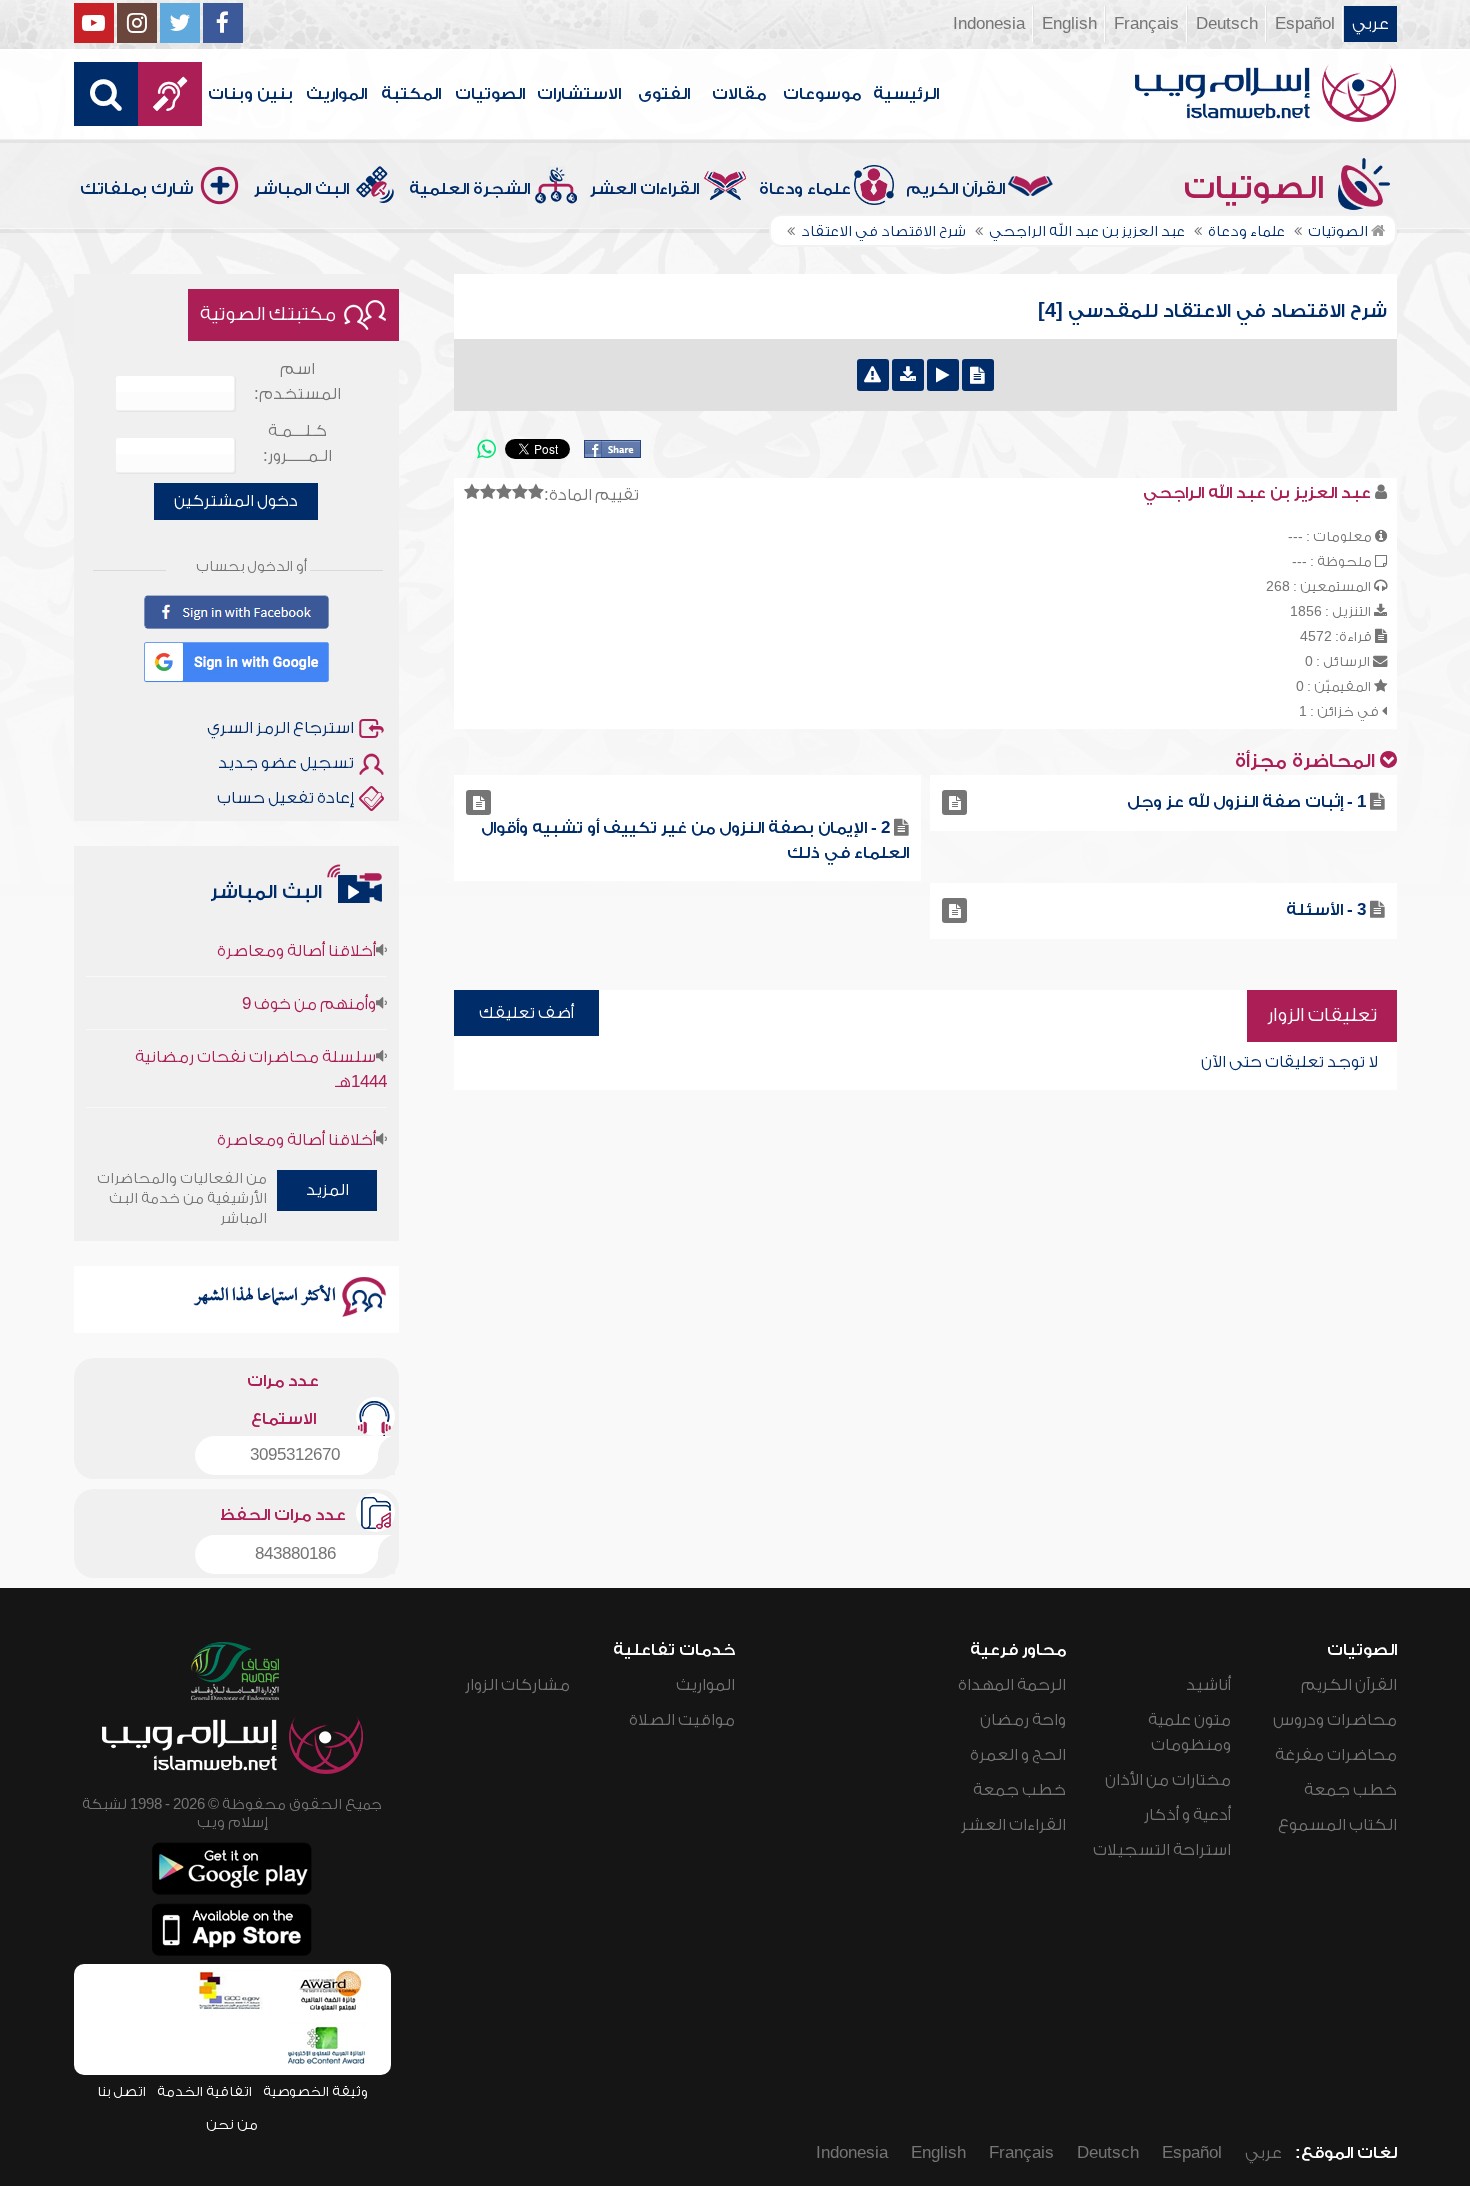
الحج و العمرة (1018, 1755)
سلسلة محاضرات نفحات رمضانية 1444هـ (261, 1039)
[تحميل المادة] (908, 375)
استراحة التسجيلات (1162, 1850)
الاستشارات (579, 94)
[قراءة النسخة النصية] (978, 375)
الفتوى (664, 94)
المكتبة (411, 94)
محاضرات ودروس (1335, 1720)
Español (1305, 24)
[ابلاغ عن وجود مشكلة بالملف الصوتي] (873, 375)
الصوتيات (490, 94)
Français (1146, 24)
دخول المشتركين (236, 501)
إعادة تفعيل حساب (285, 798)
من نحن (232, 2124)
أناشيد (1208, 1685)
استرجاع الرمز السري (280, 728)
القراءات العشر (644, 189)
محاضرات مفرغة (1336, 1755)
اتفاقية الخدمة (204, 2091)
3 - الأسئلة (1326, 910)
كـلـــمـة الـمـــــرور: (297, 443)
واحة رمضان (1023, 1720)
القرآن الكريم (955, 189)
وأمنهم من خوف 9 (309, 974)
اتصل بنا (121, 2091)
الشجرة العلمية (469, 189)
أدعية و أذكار (1187, 1815)
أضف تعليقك (526, 1013)
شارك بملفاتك (137, 189)
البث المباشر (301, 189)
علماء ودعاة (805, 189)
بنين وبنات (250, 94)
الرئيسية (906, 94)
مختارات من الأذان (1168, 1780)
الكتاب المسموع (1337, 1825)
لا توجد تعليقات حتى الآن (1289, 1062)
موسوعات (822, 94)
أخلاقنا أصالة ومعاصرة (296, 921)
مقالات (739, 94)
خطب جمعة (1350, 1790)
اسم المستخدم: (297, 381)
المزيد (327, 1190)
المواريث (336, 94)
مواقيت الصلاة (682, 1720)
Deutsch (1227, 24)
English (1069, 24)
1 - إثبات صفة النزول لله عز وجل (1246, 802)
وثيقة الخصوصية (315, 2091)
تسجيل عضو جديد (286, 763)
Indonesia (989, 24)
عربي (1370, 24)
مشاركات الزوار (517, 1685)
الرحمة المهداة (1012, 1685)
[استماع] (943, 375)
